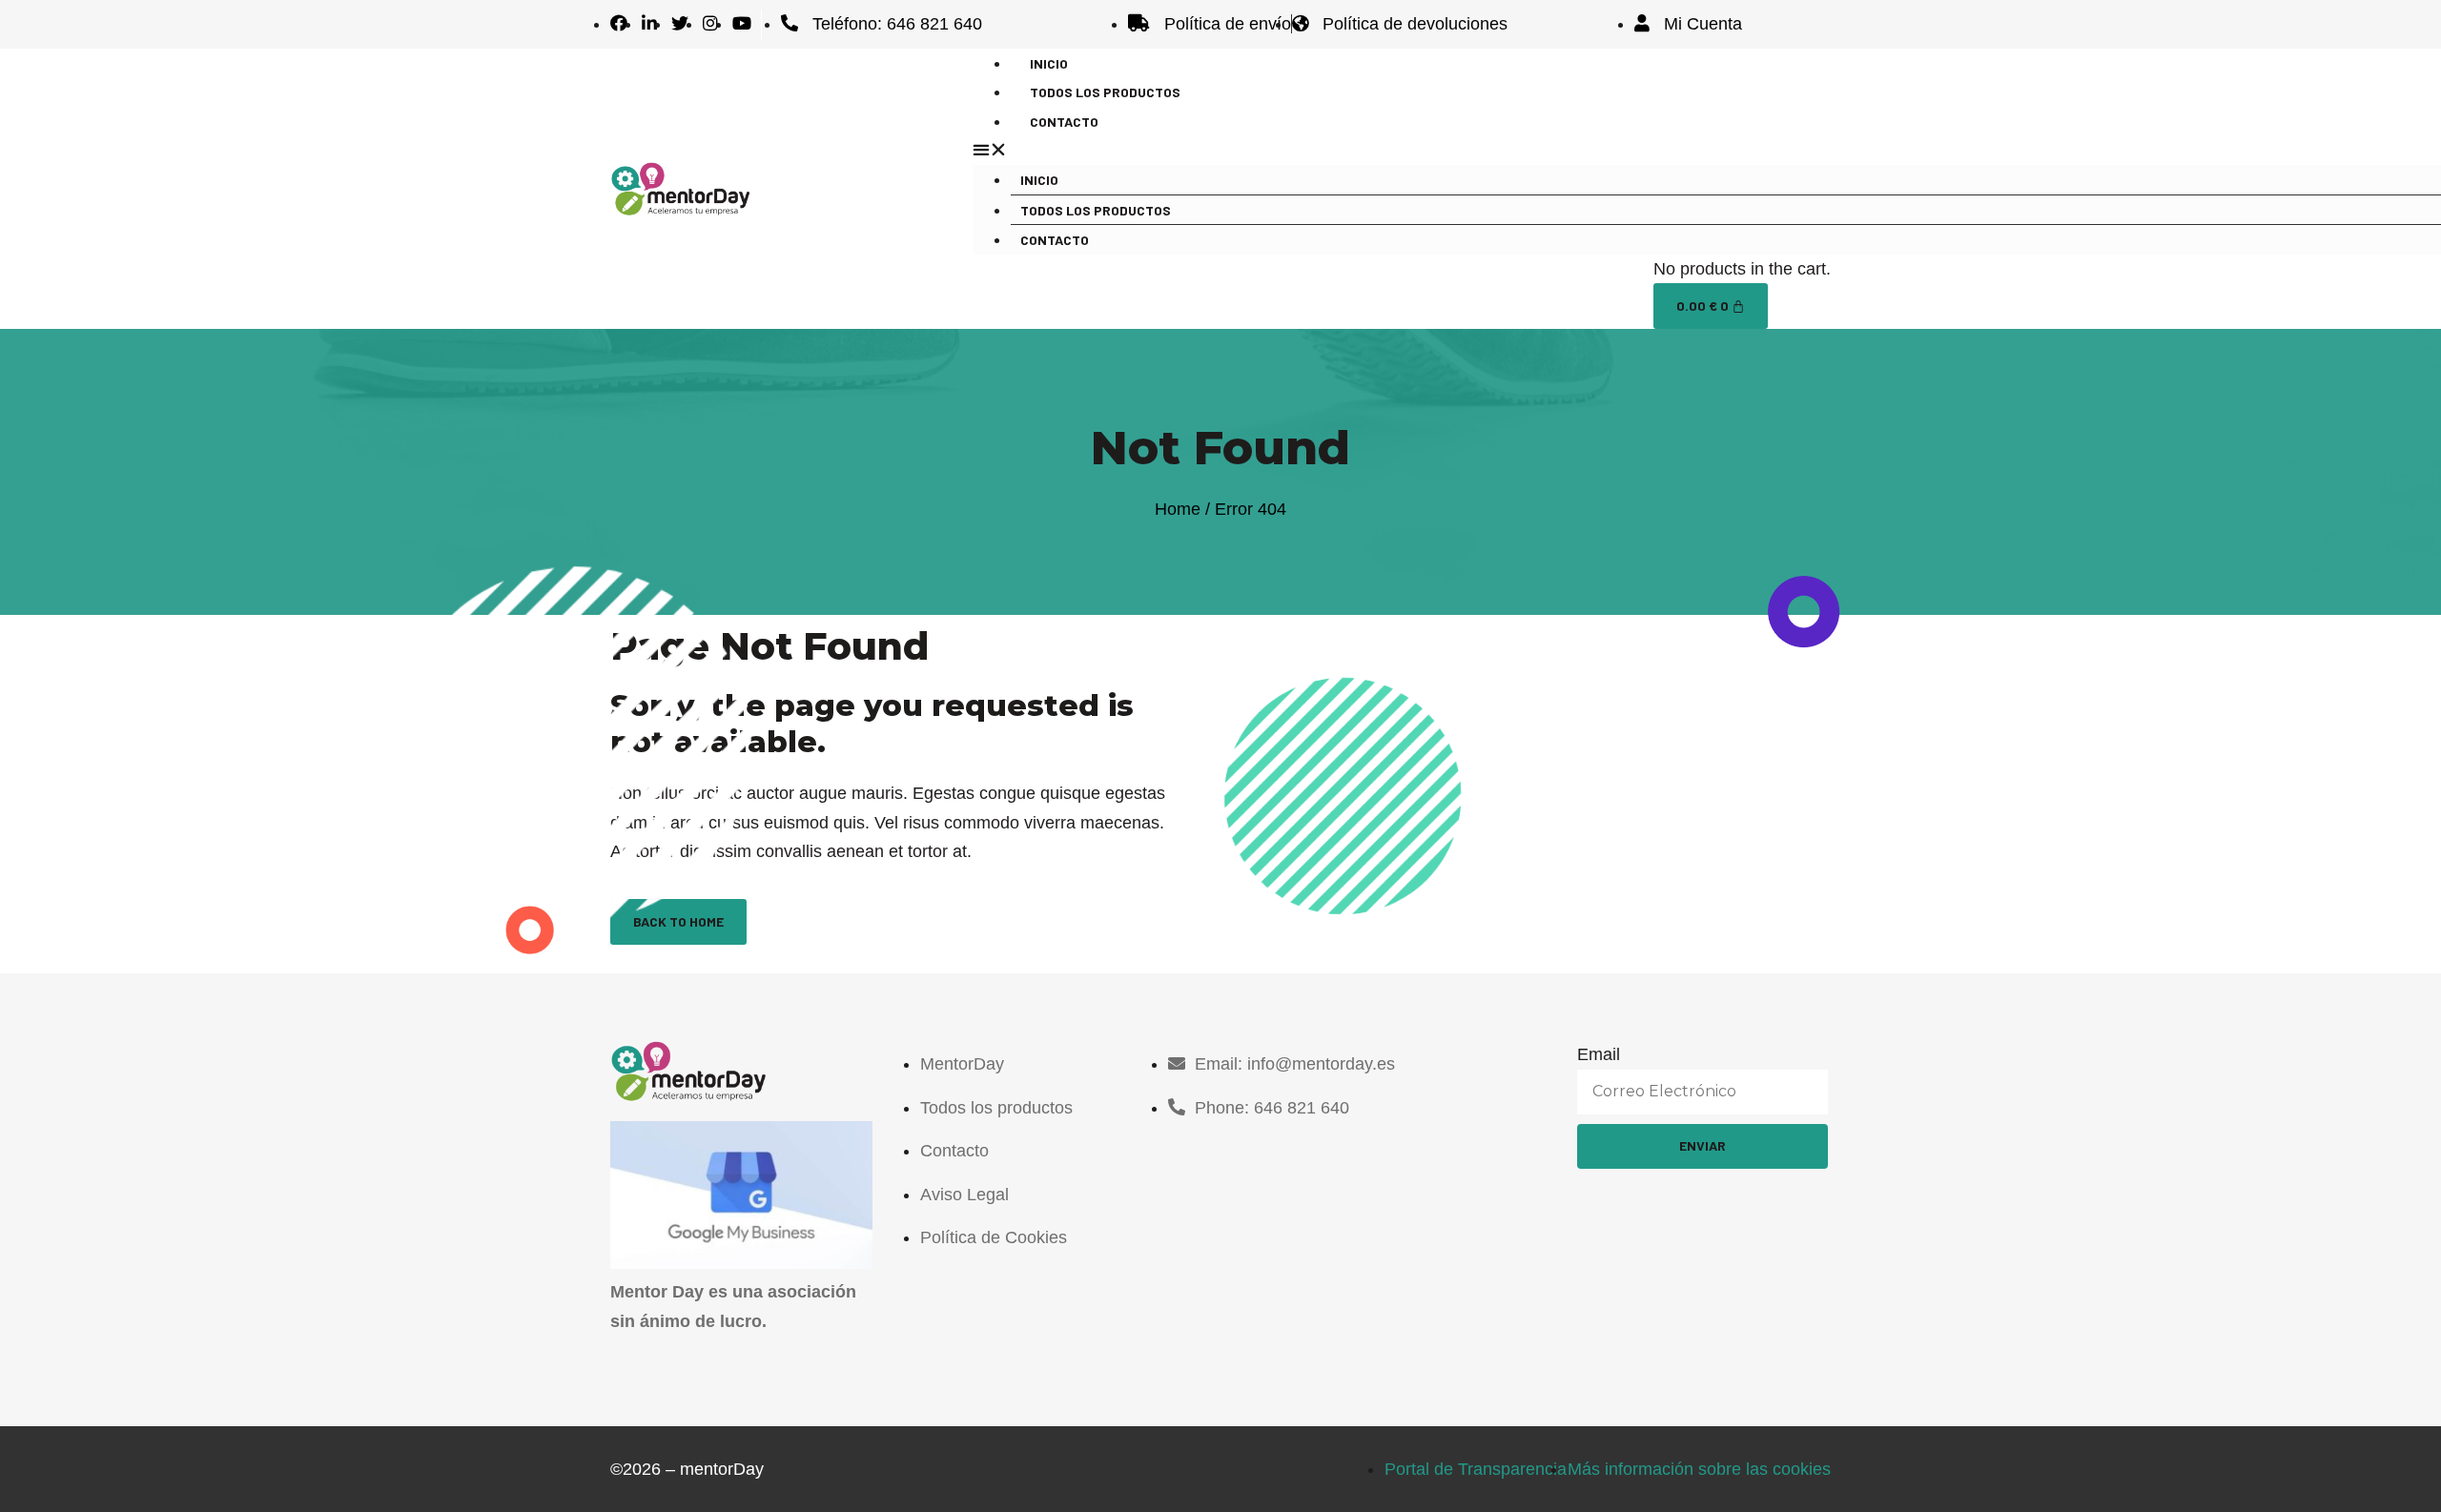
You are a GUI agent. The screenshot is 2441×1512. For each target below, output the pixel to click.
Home (1178, 509)
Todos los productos (1096, 210)
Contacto (1064, 122)
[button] (1392, 150)
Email (1599, 1054)
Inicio (1039, 180)
